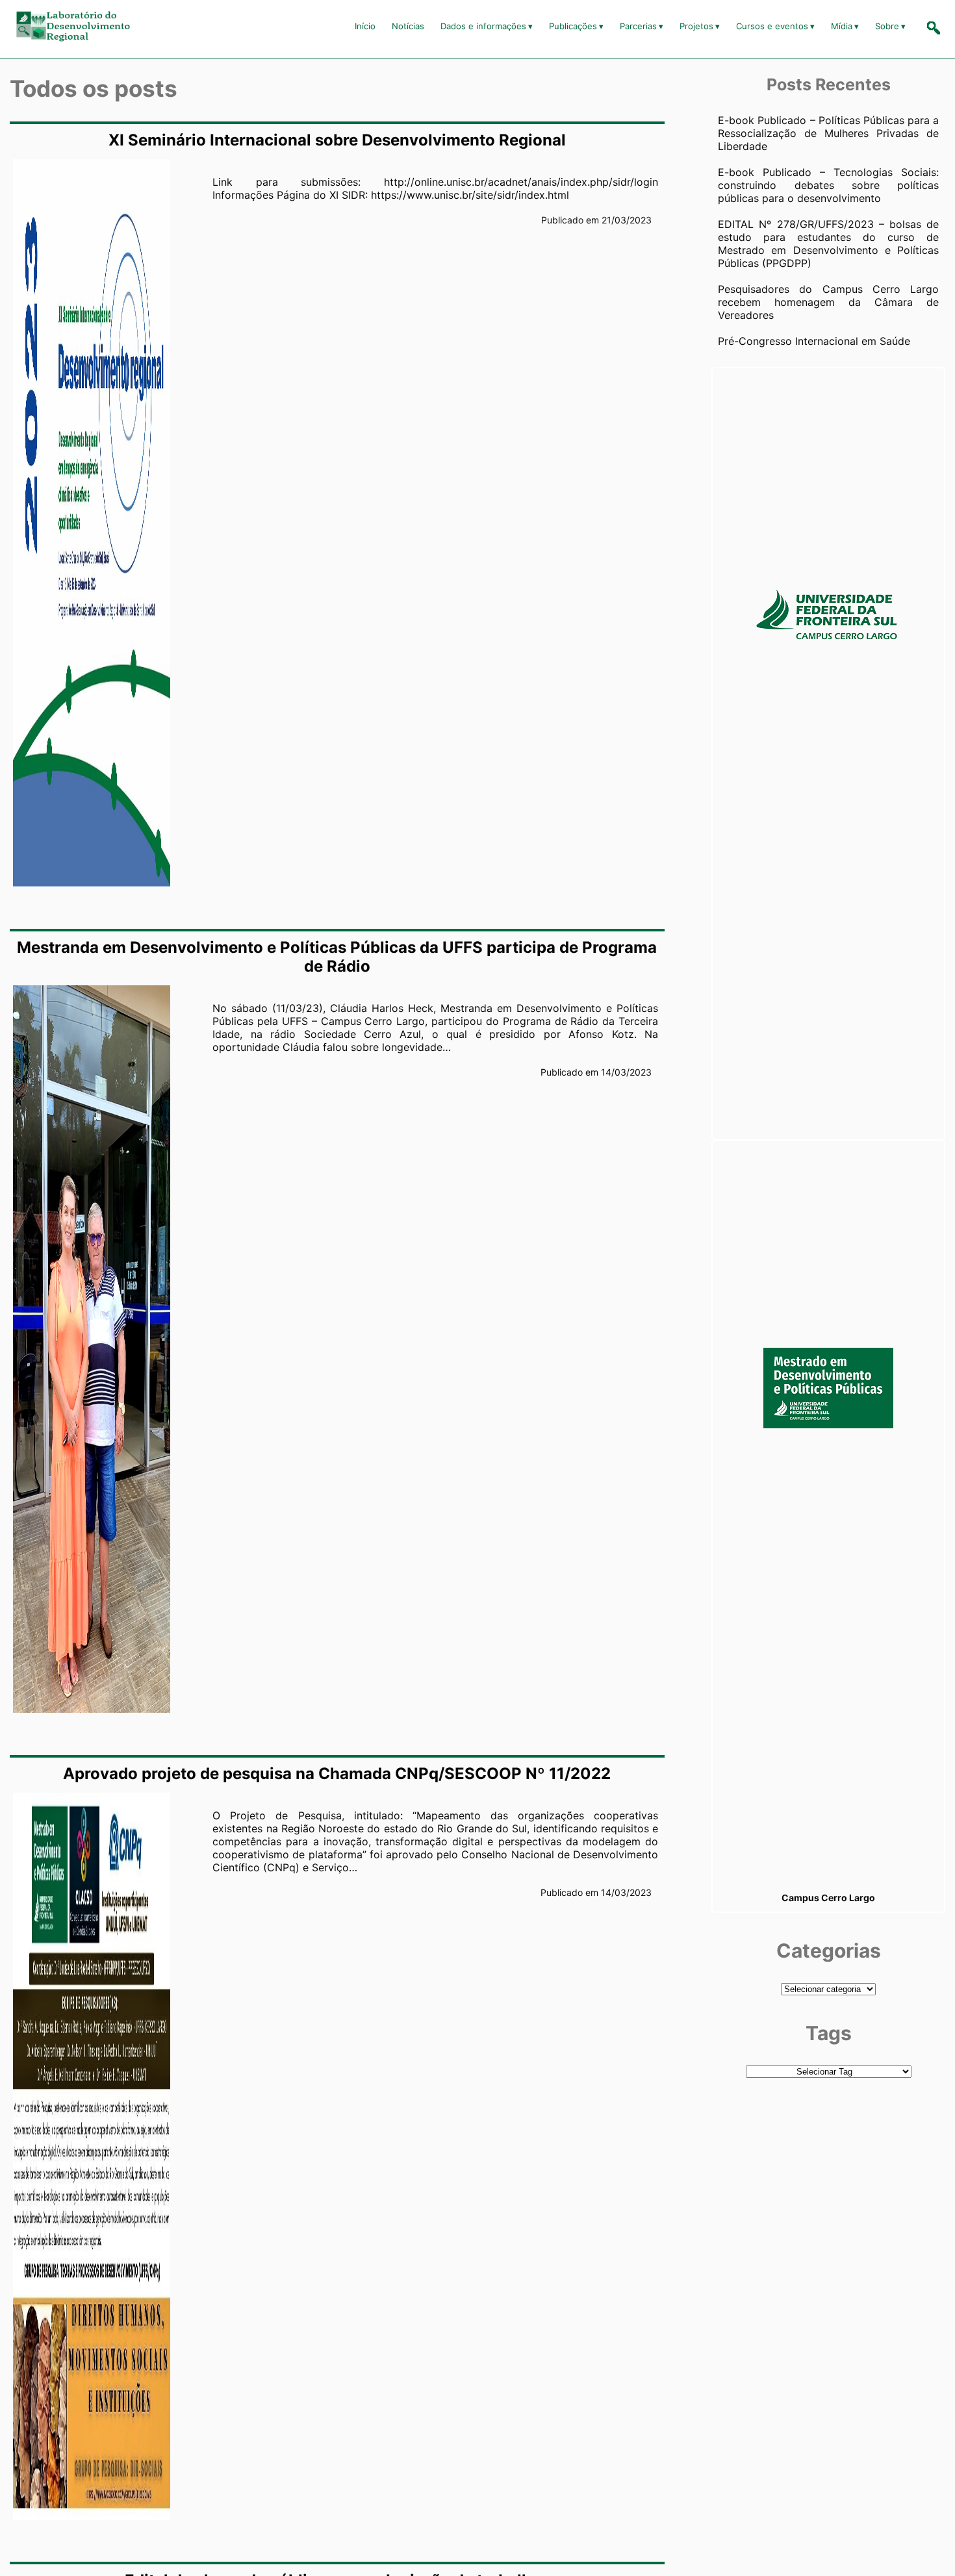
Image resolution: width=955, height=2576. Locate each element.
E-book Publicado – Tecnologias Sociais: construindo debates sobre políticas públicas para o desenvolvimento (828, 185)
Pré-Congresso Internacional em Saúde (814, 341)
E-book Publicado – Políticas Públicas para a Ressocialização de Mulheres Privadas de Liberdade (828, 133)
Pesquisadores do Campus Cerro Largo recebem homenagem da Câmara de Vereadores (828, 302)
